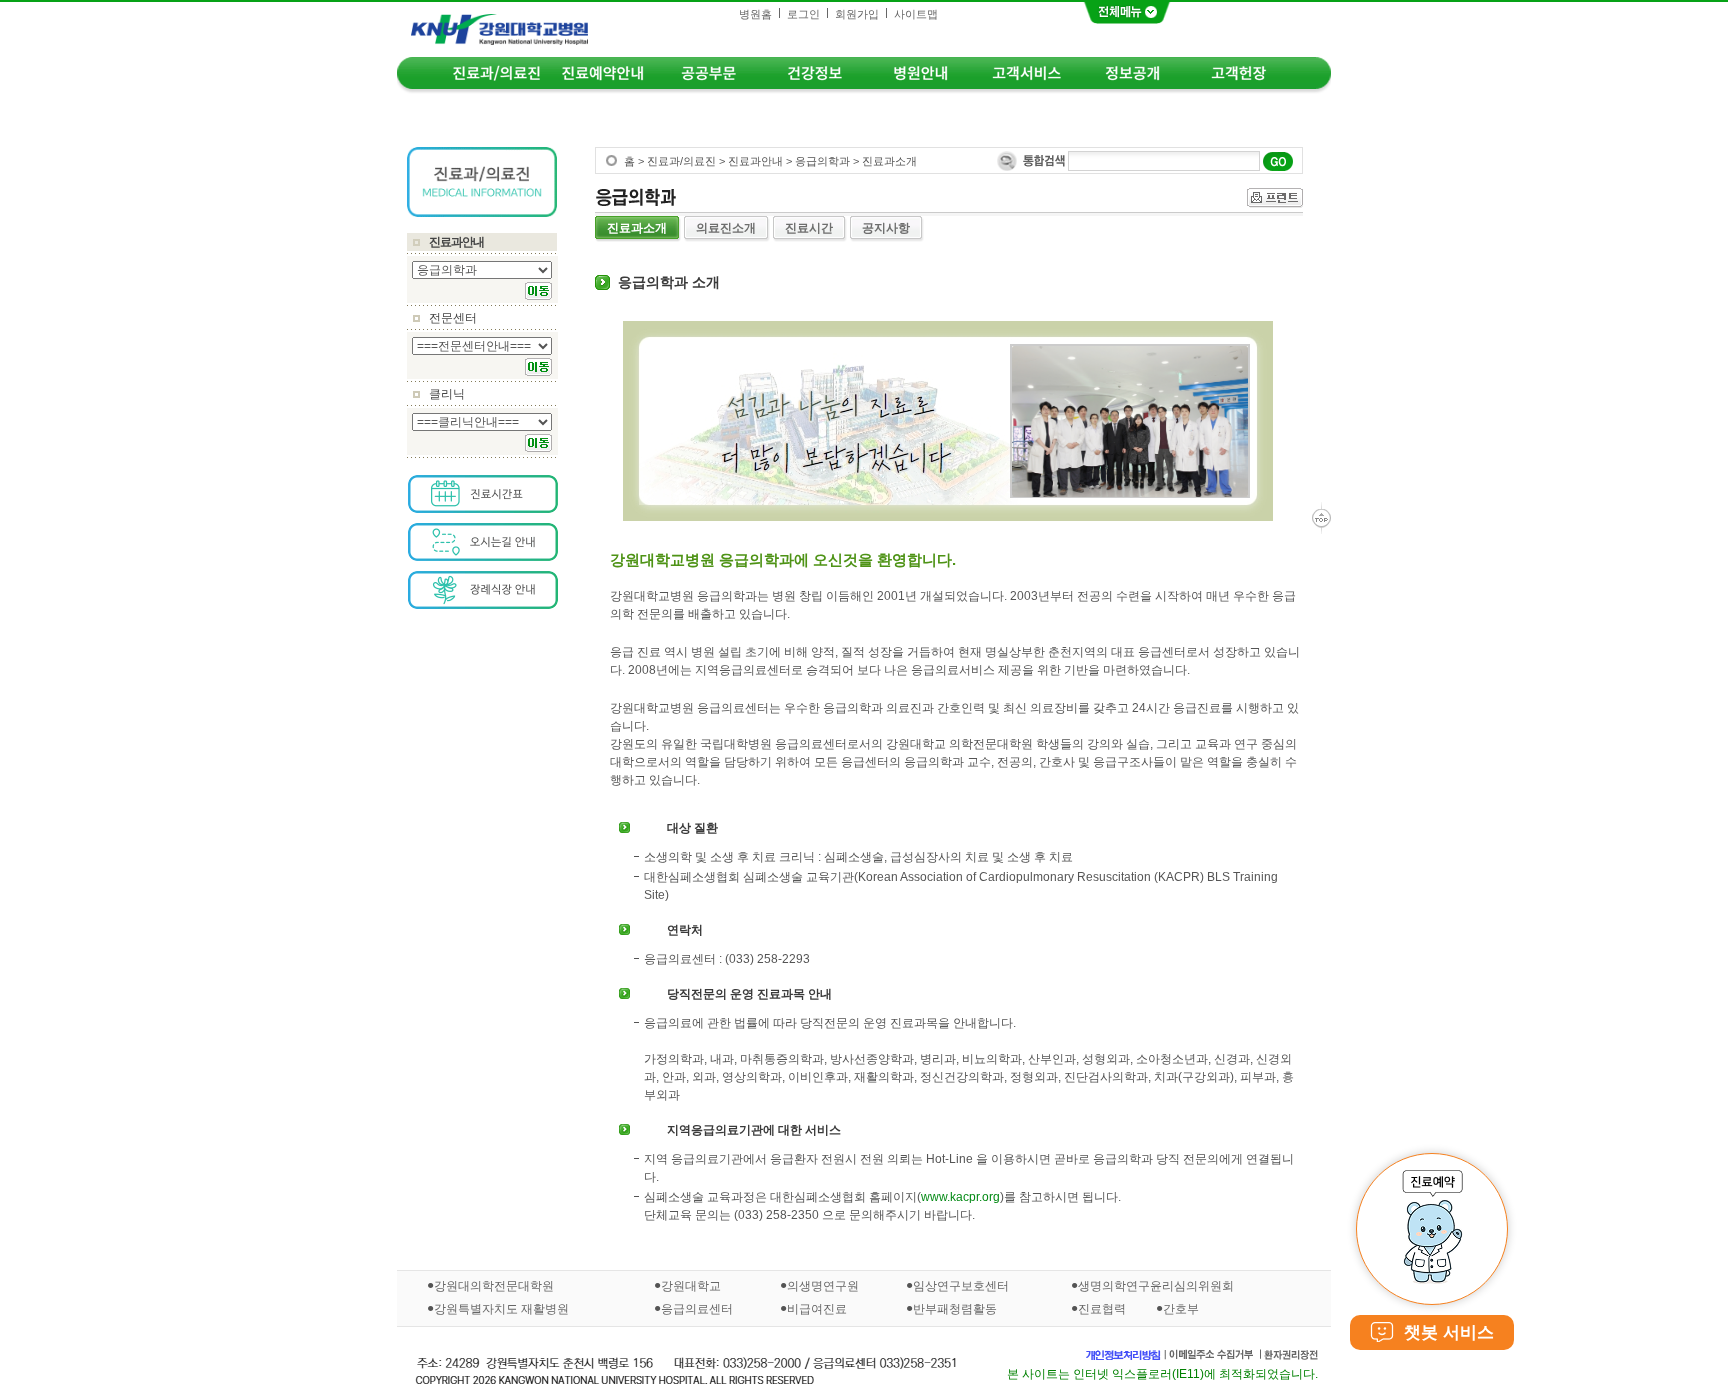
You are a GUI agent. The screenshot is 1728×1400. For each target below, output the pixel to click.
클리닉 (447, 394)
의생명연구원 (823, 1286)
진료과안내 (456, 242)
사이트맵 (916, 14)
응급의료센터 (697, 1308)
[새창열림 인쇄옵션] (1275, 198)
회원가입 (857, 14)
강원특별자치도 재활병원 (501, 1308)
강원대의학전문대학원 (494, 1286)
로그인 (803, 14)
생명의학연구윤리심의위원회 (1156, 1286)
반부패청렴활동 (955, 1308)
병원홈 (755, 14)
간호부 (1181, 1309)
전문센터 (453, 318)
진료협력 (1102, 1309)
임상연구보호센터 (961, 1286)
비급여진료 (817, 1308)
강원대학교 (691, 1286)
